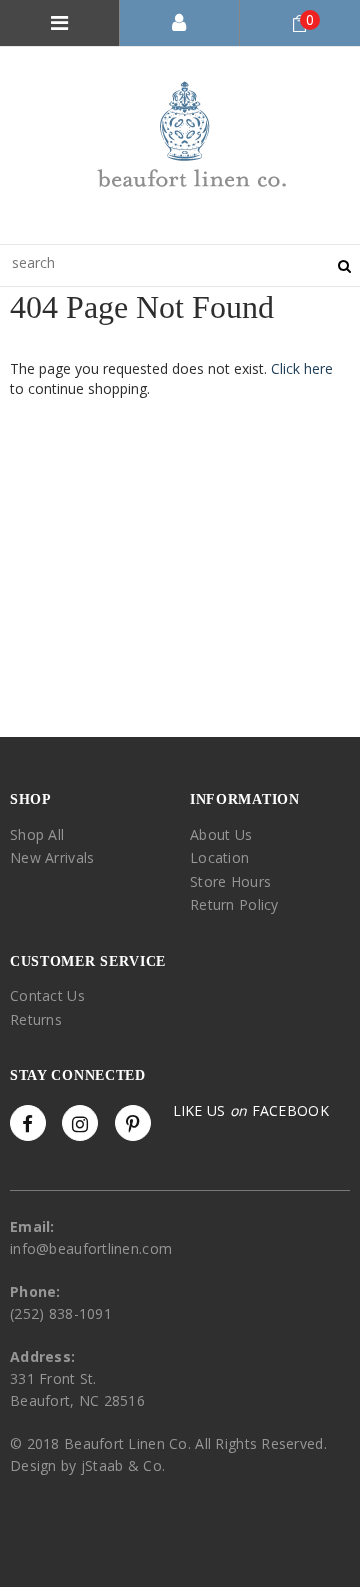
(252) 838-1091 (61, 1313)
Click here (302, 368)
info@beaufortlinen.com (91, 1248)
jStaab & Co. (123, 1465)
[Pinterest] (133, 1123)
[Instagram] (80, 1123)
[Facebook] (28, 1123)
